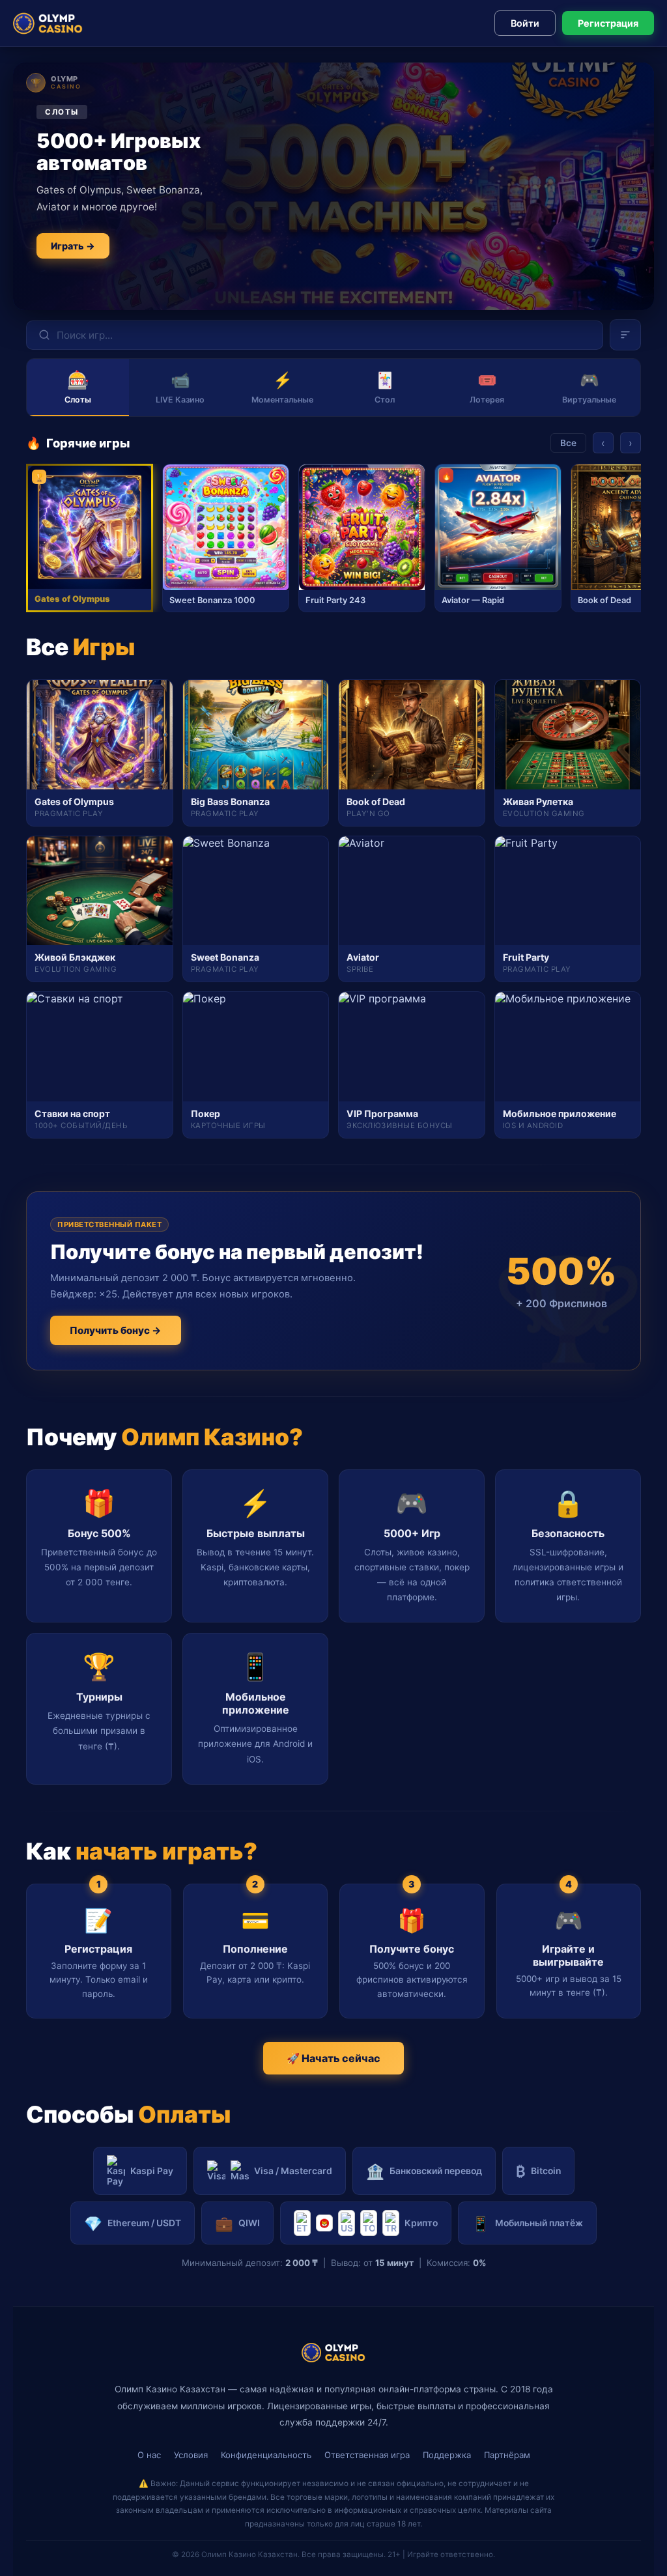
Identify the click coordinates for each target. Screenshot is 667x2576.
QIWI (237, 2223)
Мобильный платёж (527, 2223)
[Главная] (48, 23)
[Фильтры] (625, 335)
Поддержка (447, 2455)
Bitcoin (538, 2171)
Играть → (73, 246)
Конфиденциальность (266, 2455)
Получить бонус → (116, 1330)
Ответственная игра (367, 2455)
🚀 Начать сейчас (333, 2058)
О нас (149, 2455)
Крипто (421, 2223)
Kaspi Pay (152, 2171)
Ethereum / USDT (133, 2223)
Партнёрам (507, 2455)
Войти (525, 23)
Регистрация (608, 23)
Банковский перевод (424, 2171)
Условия (191, 2455)
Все (568, 443)
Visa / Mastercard (293, 2171)
